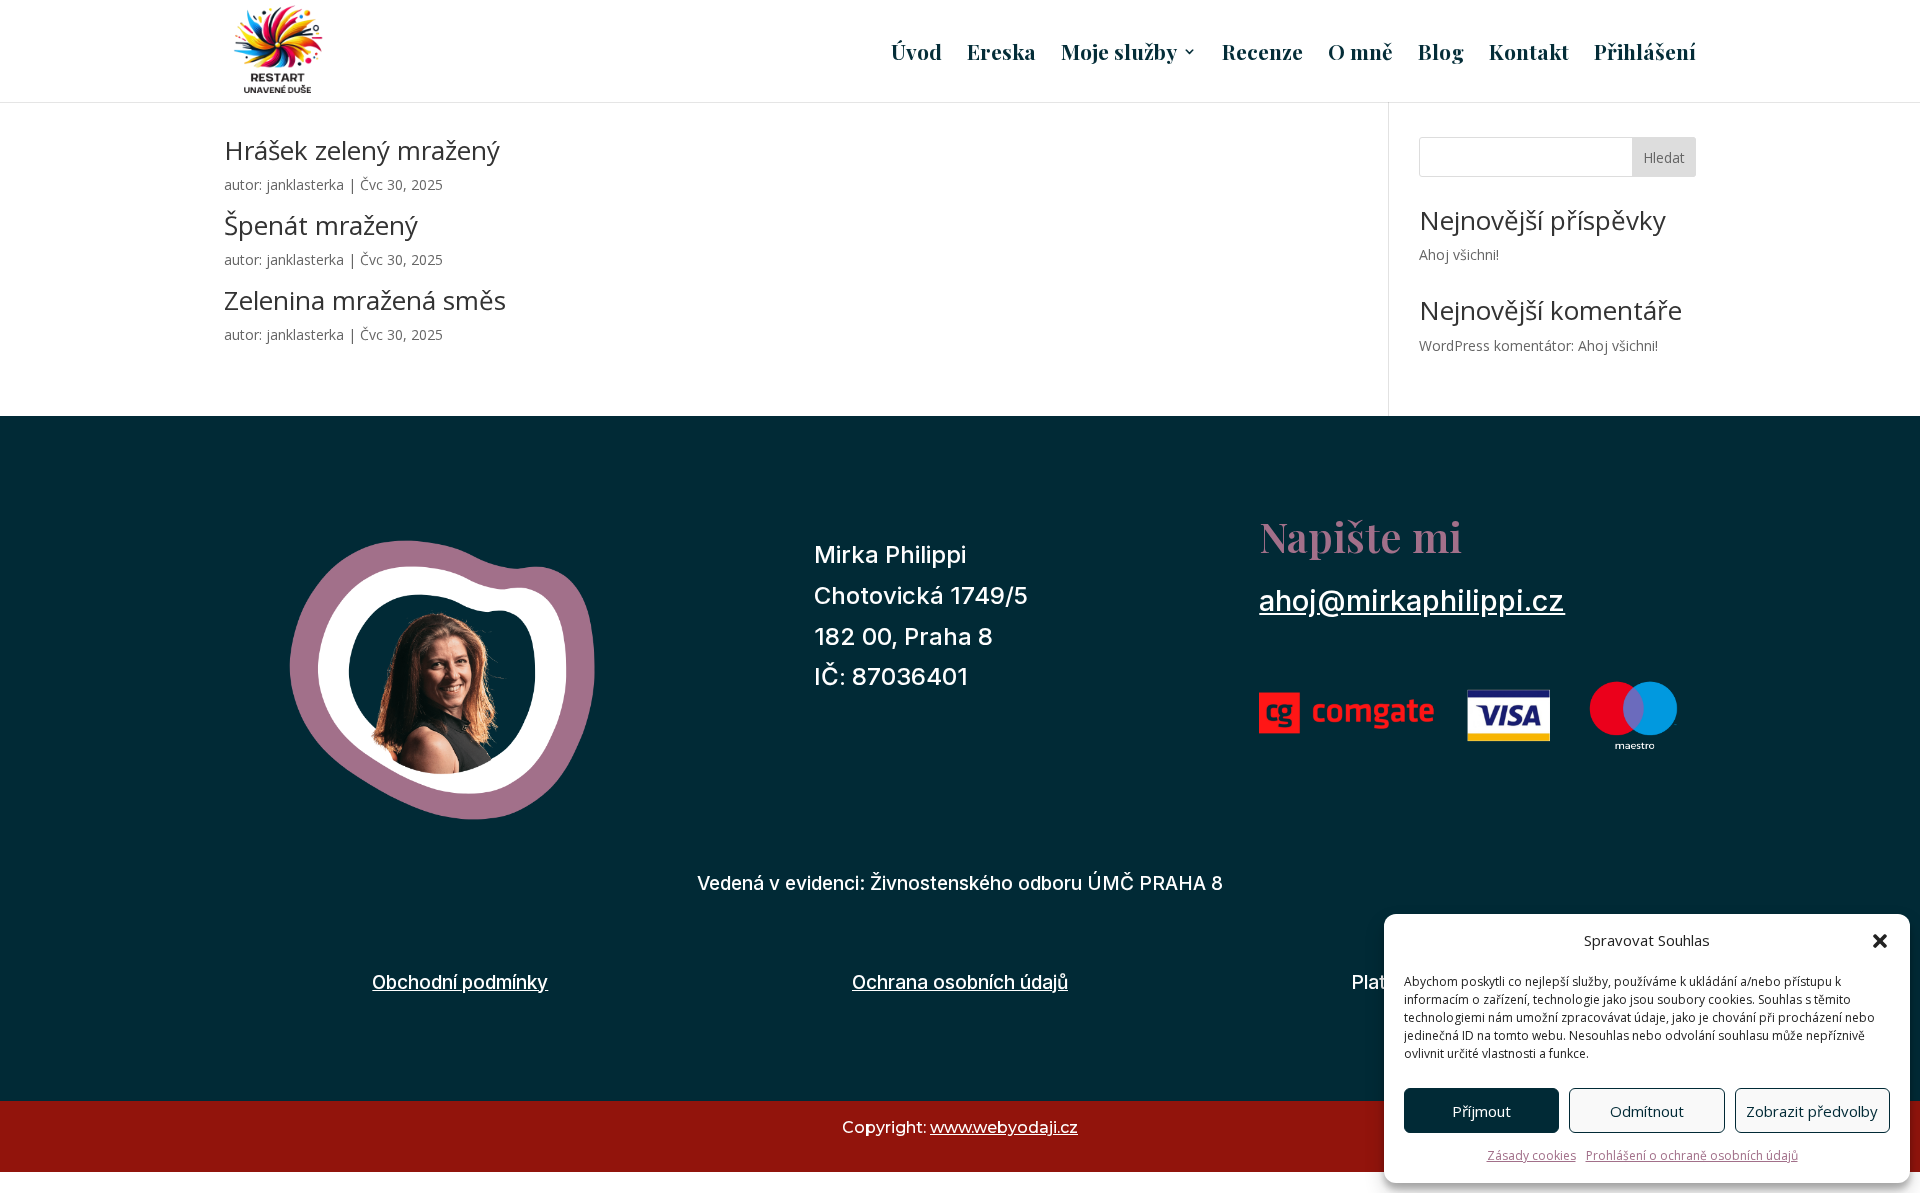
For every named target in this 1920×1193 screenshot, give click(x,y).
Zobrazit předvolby (1812, 1111)
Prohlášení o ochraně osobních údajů (1692, 1155)
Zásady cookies (1531, 1155)
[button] (1880, 941)
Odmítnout (1647, 1111)
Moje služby (1119, 54)
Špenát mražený (321, 225)
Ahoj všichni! (1459, 254)
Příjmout (1481, 1111)
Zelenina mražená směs (365, 300)
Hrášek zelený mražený (362, 150)
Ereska (1001, 54)
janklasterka (305, 184)
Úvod (916, 54)
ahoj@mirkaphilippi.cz (1412, 600)
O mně (1360, 54)
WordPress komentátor (1495, 345)
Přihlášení (1645, 54)
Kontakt (1529, 54)
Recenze (1262, 54)
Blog (1441, 54)
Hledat (1664, 157)
